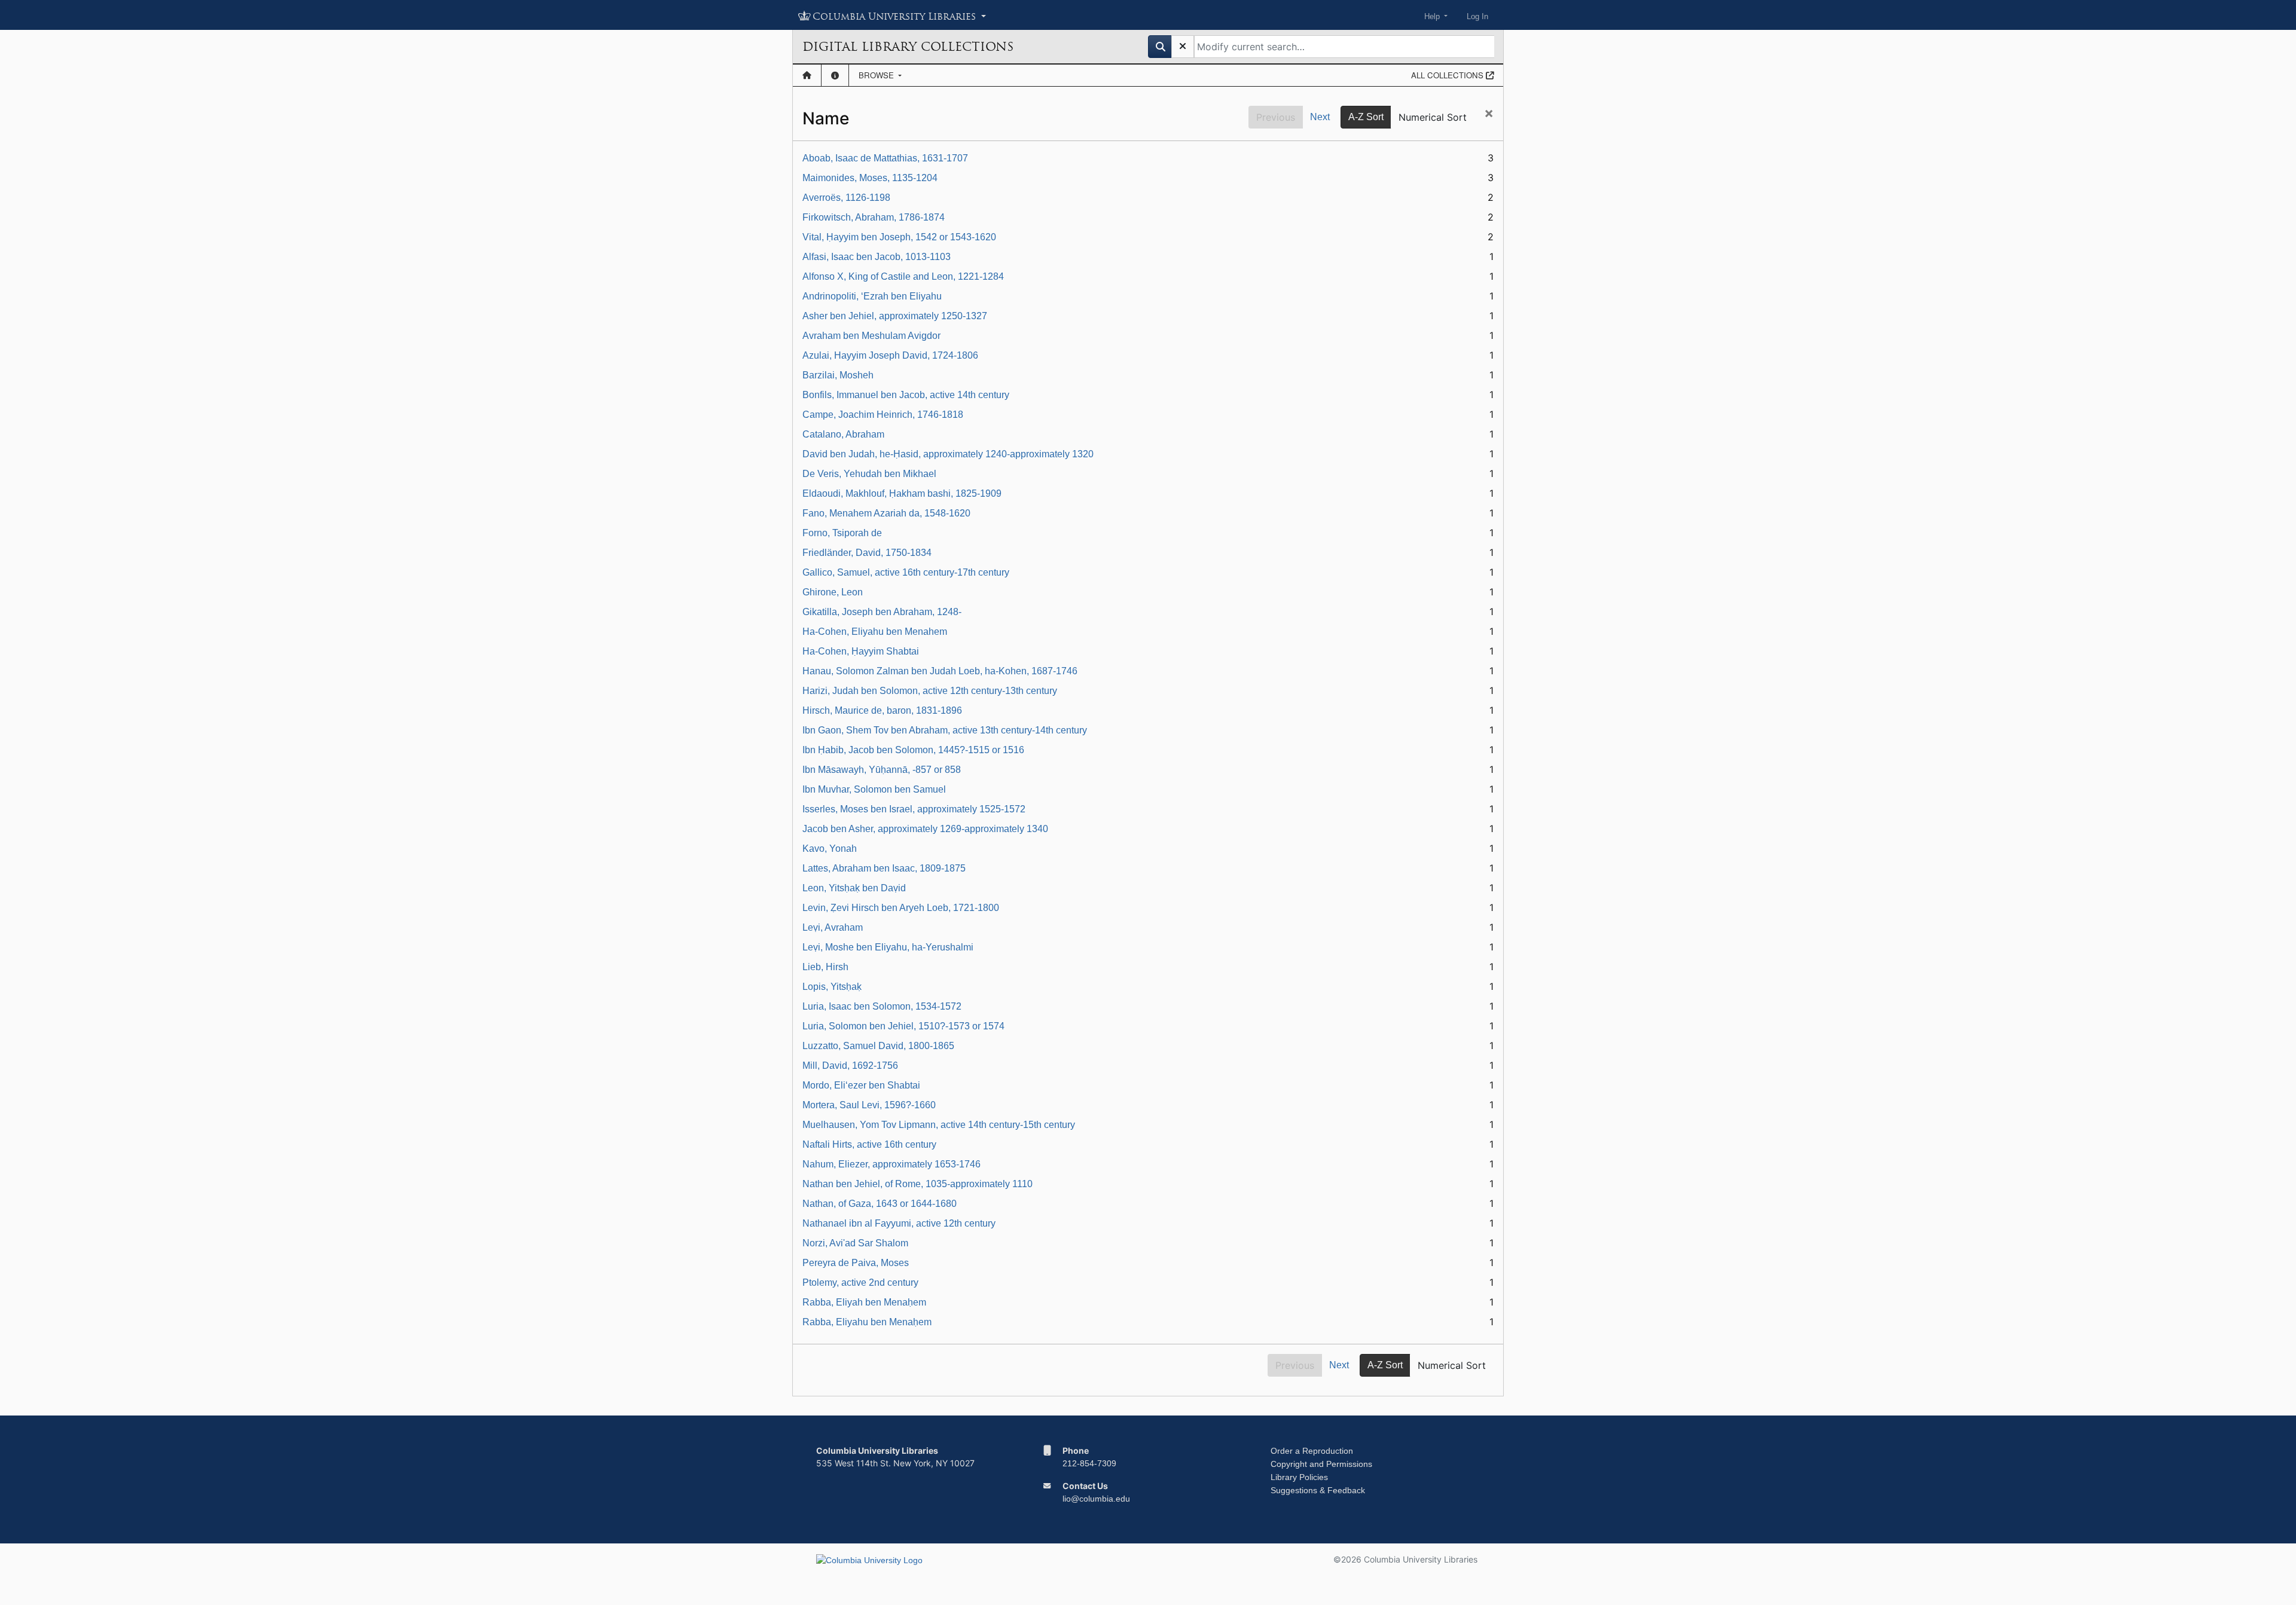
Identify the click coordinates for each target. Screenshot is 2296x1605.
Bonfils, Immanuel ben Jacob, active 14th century (906, 395)
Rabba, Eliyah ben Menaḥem (864, 1302)
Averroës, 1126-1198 (846, 198)
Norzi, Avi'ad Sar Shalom (855, 1243)
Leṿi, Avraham (833, 927)
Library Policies (1299, 1477)
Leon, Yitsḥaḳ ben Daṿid (854, 888)
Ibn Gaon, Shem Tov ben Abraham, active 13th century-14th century (945, 730)
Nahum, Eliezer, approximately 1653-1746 (891, 1164)
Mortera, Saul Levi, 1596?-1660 (869, 1105)
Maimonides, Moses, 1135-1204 (870, 178)
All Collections (1448, 75)
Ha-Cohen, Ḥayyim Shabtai (861, 651)
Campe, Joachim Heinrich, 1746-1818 (883, 415)
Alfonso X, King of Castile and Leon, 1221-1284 (903, 276)
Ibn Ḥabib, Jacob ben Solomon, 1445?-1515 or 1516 (913, 750)
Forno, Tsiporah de (842, 533)
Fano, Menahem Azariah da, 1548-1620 (886, 513)
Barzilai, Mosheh (838, 375)
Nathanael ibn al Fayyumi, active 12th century (899, 1223)
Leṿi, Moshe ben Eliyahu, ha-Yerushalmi (888, 947)
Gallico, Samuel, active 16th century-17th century (906, 572)
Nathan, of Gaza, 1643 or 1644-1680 (880, 1204)
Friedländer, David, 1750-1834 (867, 553)
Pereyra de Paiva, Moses (856, 1263)
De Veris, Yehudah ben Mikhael (869, 474)
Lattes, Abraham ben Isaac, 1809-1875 (884, 868)
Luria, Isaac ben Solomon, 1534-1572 (882, 1006)
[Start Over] (1183, 47)
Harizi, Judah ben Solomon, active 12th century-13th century (930, 691)
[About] (835, 75)
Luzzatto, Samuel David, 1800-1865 (878, 1046)
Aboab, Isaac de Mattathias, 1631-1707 (885, 158)
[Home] (807, 75)
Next (1320, 117)
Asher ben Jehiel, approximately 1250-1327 (895, 316)
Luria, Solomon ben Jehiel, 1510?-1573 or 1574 (903, 1026)
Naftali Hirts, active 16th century (869, 1144)
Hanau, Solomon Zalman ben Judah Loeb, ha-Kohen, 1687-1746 (940, 671)
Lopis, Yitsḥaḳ (832, 987)
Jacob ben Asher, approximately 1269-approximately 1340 (925, 829)
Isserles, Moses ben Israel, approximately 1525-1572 (914, 809)
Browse (877, 75)
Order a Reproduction (1312, 1451)
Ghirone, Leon (833, 592)
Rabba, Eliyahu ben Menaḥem (867, 1322)
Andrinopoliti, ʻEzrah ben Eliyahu (872, 296)
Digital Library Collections (908, 47)
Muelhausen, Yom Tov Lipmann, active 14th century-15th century (939, 1125)
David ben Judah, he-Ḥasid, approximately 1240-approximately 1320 (948, 454)
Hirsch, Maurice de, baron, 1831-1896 (882, 710)
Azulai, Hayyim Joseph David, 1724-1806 (890, 355)
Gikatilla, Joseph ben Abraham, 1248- (882, 612)
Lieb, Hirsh (825, 967)
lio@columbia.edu (1096, 1499)
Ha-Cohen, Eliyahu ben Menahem (875, 632)
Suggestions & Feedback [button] (1318, 1490)
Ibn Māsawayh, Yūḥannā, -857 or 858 (882, 770)
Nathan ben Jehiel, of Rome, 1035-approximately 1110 (918, 1184)
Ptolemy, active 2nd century (860, 1283)
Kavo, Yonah (830, 849)
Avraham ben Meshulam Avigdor (871, 336)
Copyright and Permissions (1321, 1464)
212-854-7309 (1089, 1463)
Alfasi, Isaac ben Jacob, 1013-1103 (877, 257)
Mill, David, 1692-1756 (850, 1066)
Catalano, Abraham (843, 434)
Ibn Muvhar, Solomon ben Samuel (874, 789)
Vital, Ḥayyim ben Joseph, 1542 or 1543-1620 (899, 237)
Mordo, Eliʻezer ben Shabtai (861, 1085)
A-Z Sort (1366, 117)
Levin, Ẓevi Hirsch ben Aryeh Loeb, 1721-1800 (901, 908)
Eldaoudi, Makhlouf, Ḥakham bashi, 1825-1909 (902, 493)
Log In (1477, 16)
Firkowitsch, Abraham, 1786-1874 (874, 217)
